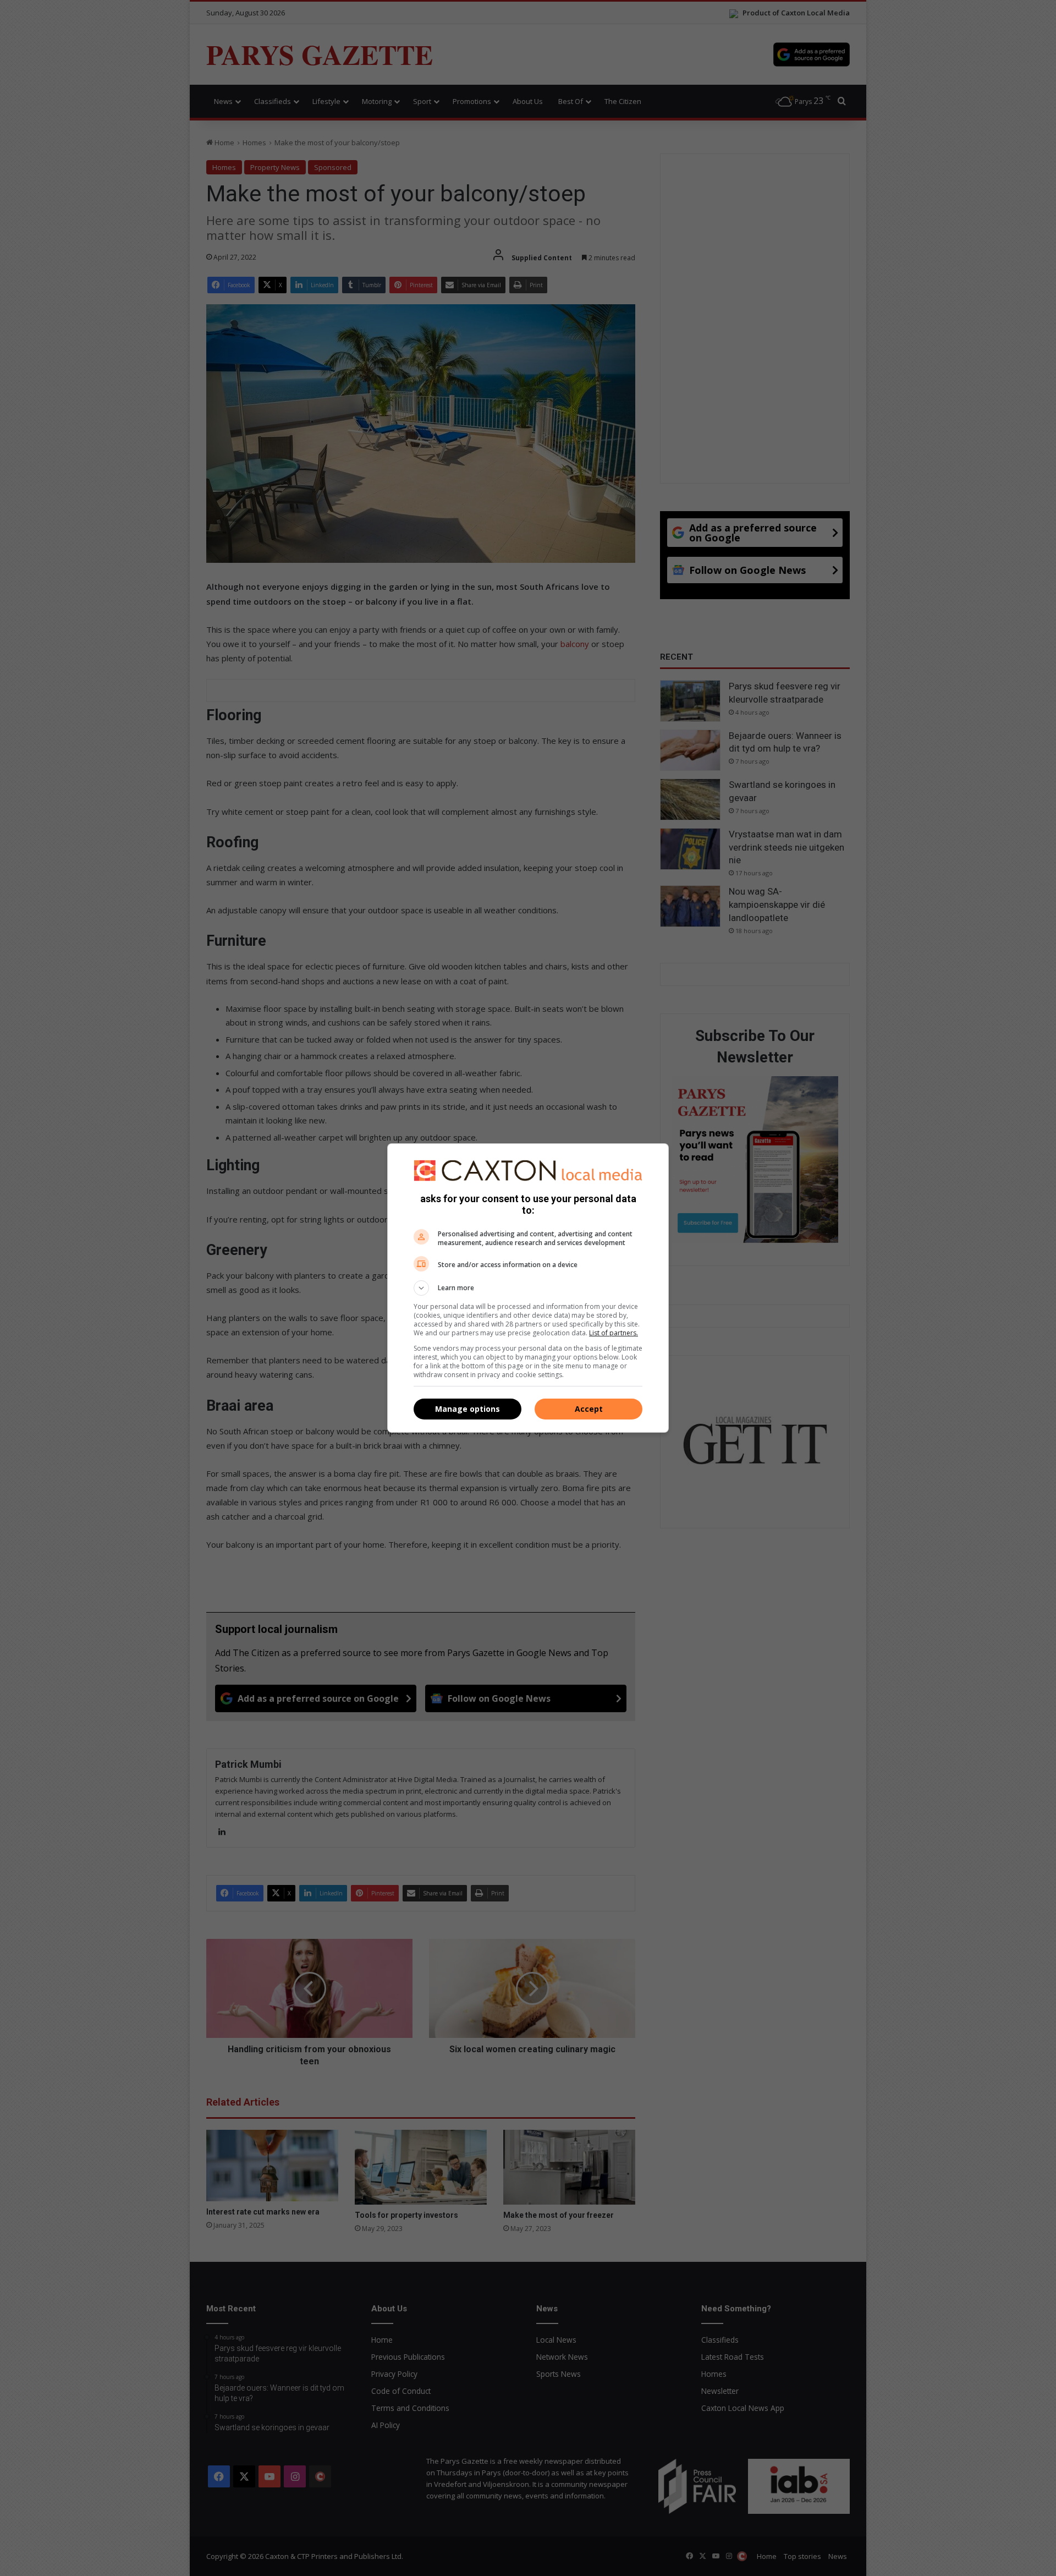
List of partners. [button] (614, 1333)
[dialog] (528, 1288)
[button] (528, 1288)
